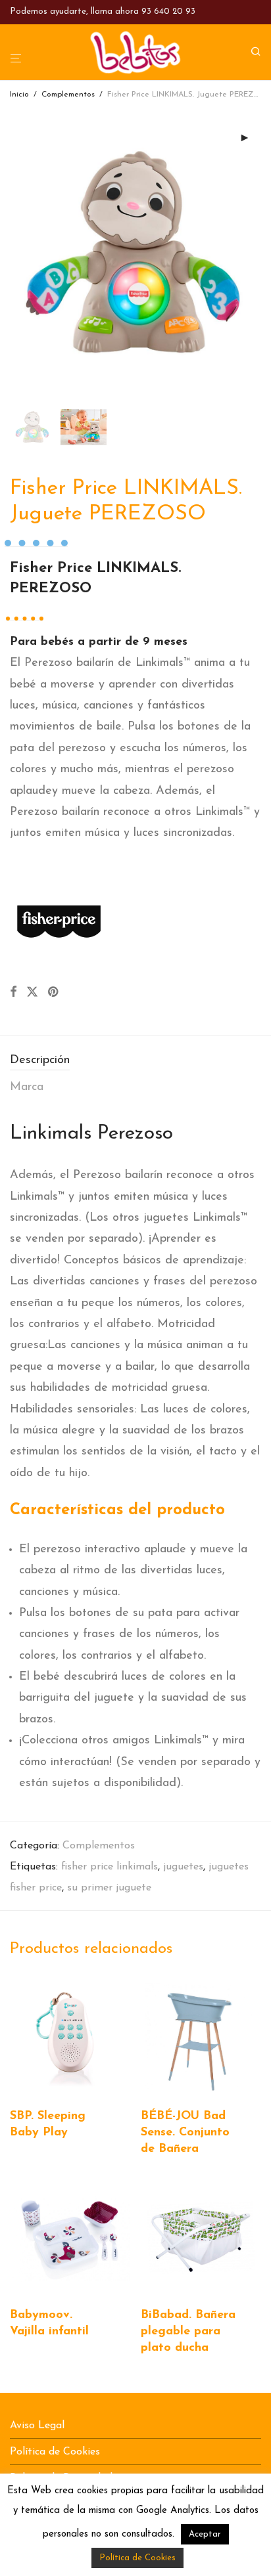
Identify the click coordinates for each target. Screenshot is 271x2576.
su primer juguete (109, 1888)
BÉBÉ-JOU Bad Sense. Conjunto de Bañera (185, 2133)
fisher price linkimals (110, 1867)
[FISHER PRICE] (59, 919)
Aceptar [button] (205, 2534)
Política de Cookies (55, 2452)
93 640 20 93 (168, 11)
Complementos (68, 95)
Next (259, 254)
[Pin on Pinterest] (54, 993)
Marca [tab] (27, 1087)
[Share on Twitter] (32, 993)
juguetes (183, 1867)
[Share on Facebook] (13, 993)
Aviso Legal (37, 2426)
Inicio (19, 95)
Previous (12, 254)
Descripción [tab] (40, 1060)
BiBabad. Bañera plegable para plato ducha (188, 2332)
